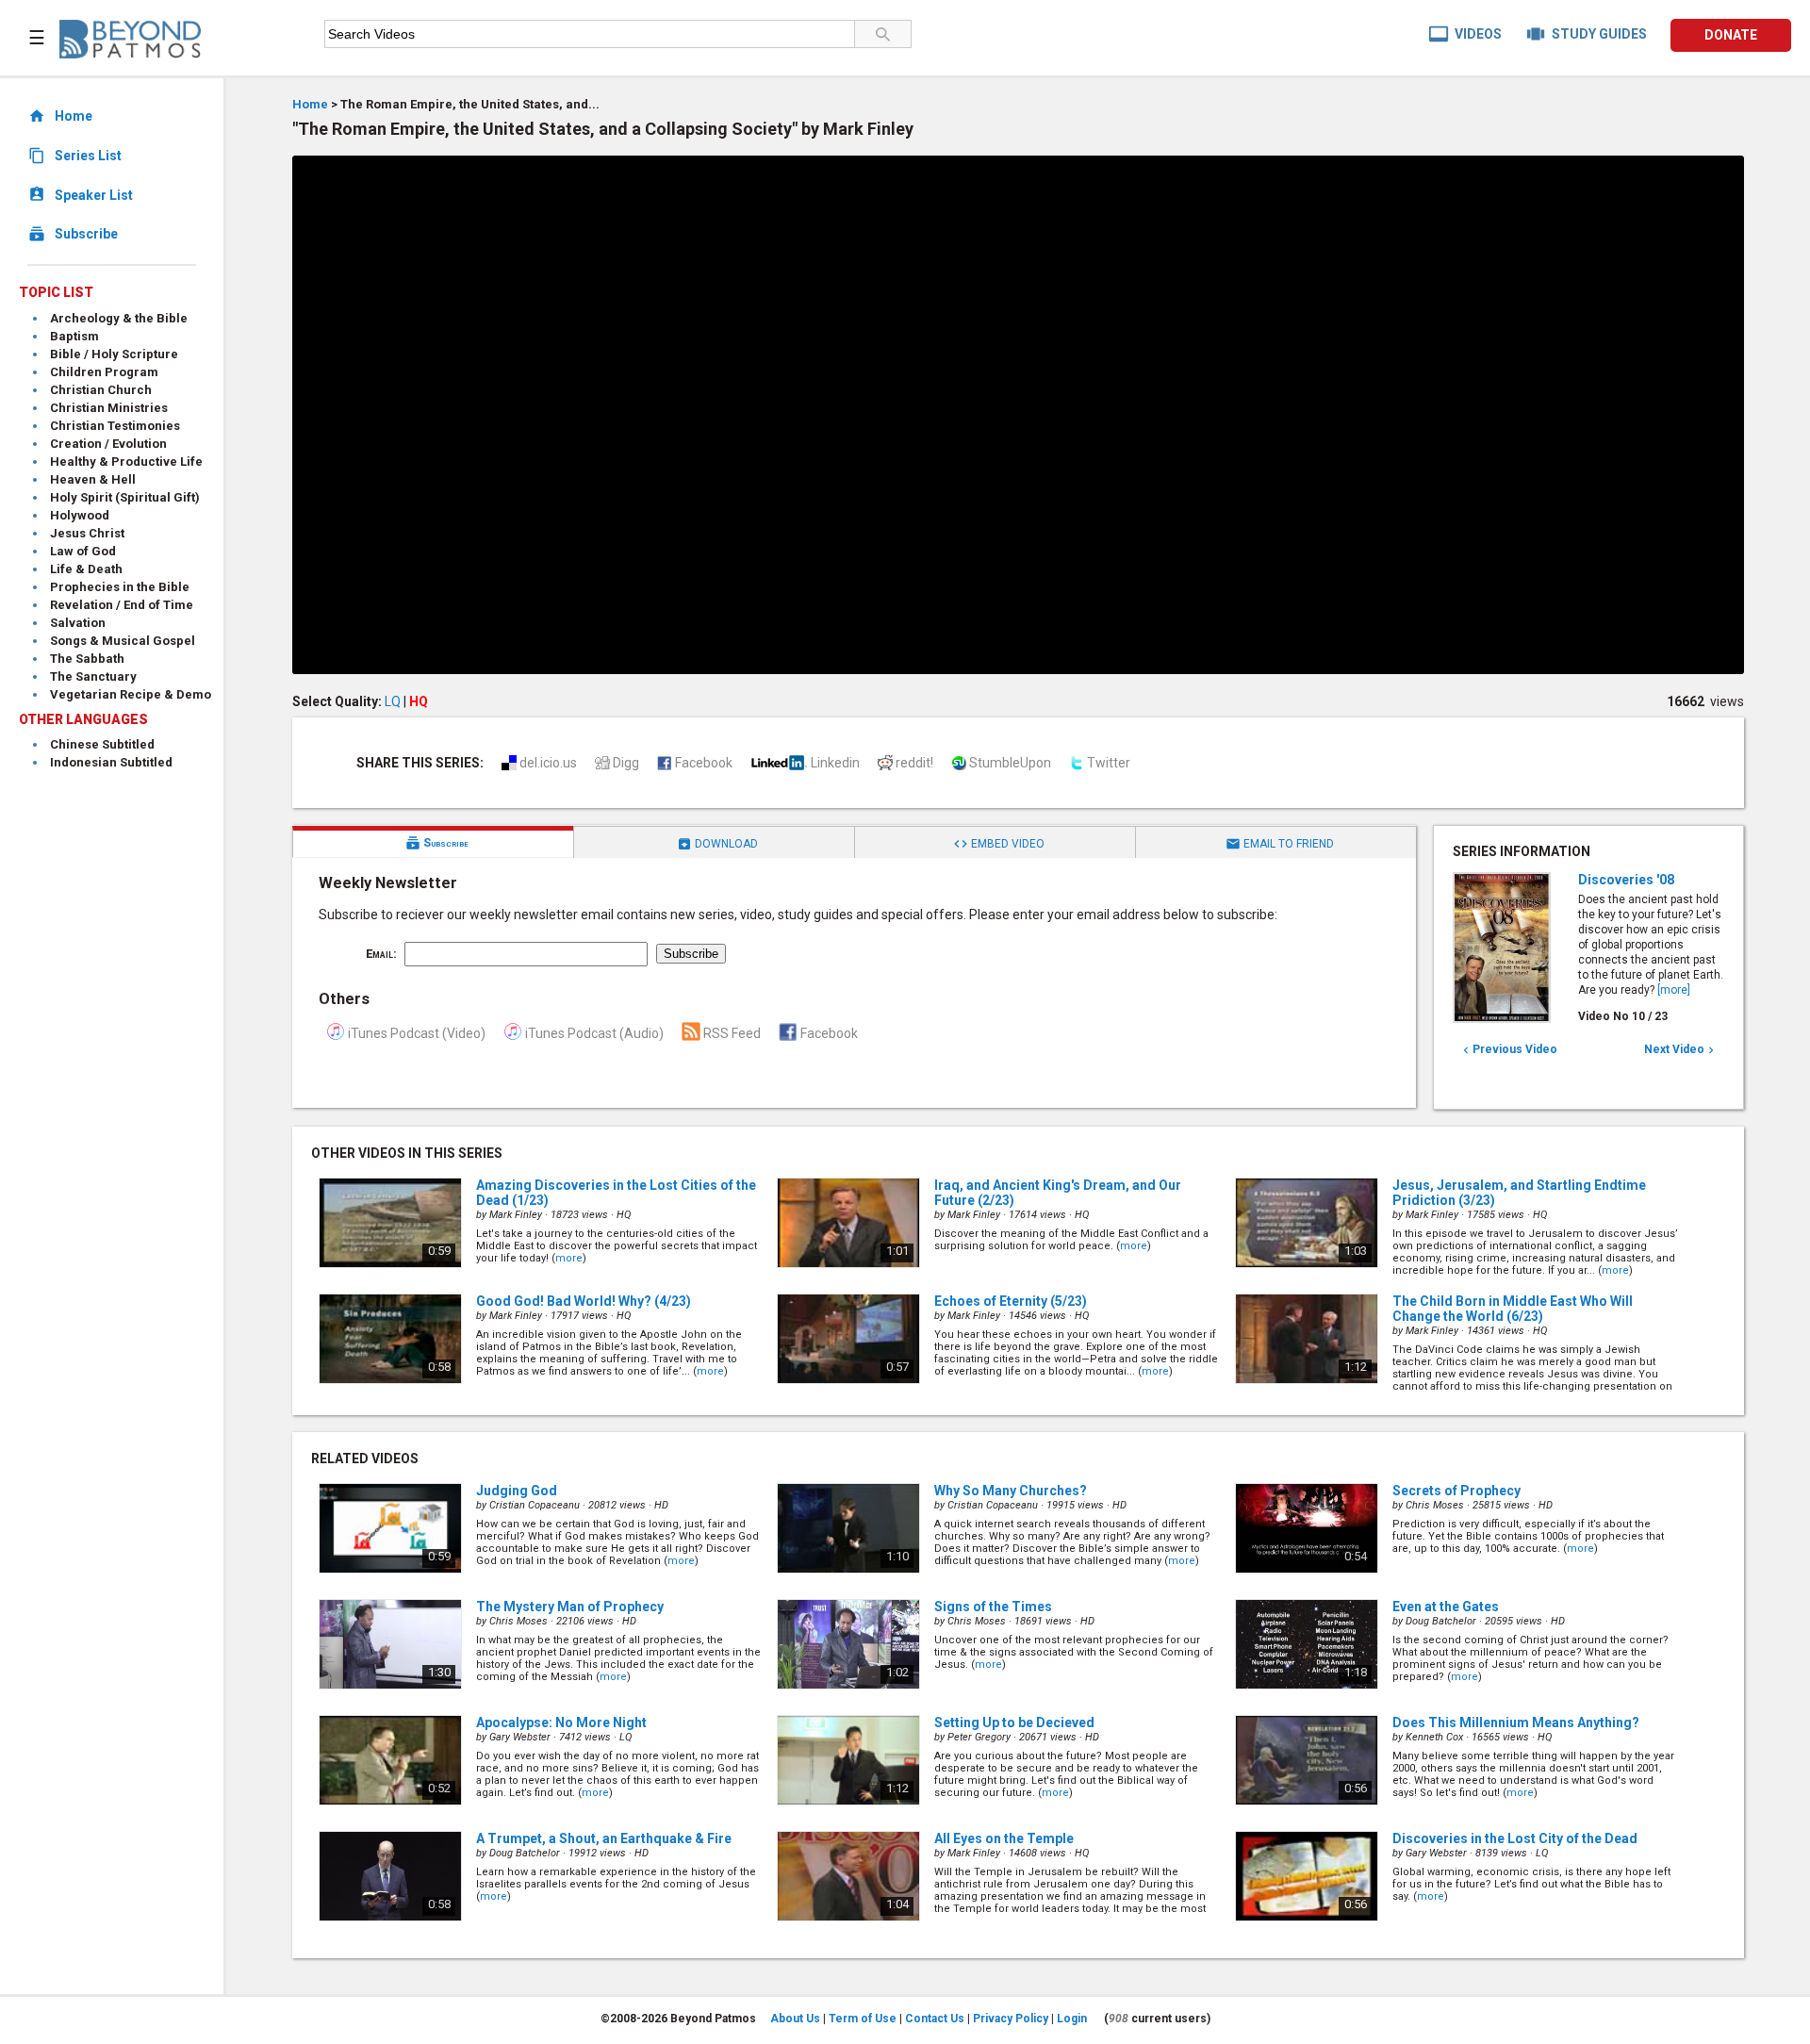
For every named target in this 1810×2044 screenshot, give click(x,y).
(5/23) (1011, 1301)
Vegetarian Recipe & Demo (131, 694)
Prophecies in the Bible (120, 587)
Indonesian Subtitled (111, 762)
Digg (626, 763)
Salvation (78, 623)
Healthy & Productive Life (126, 462)
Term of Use (863, 2019)
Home (310, 104)
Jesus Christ (87, 533)
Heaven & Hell (93, 479)
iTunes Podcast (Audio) (594, 1033)
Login (1072, 2019)
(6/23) (1513, 1309)
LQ (393, 701)
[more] (1674, 990)
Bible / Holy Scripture (114, 354)
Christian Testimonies (115, 426)
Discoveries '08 (1626, 880)
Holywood (80, 515)
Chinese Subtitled (102, 744)
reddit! (914, 763)
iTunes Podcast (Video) (417, 1033)
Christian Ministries (109, 408)
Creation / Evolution (108, 444)
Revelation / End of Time (122, 605)
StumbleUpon (1010, 763)
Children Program (104, 372)
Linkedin (835, 763)
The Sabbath (87, 659)
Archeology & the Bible (119, 318)
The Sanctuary (93, 676)
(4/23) (584, 1301)
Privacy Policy (1011, 2019)
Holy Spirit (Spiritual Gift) (125, 497)
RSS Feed (732, 1033)
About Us (795, 2019)
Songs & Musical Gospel (123, 641)
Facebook (704, 763)
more (569, 1258)
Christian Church (101, 390)
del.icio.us (548, 763)
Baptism (74, 336)
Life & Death (86, 569)
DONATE (1731, 35)
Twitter (1109, 763)
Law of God (83, 551)
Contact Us (935, 2019)
